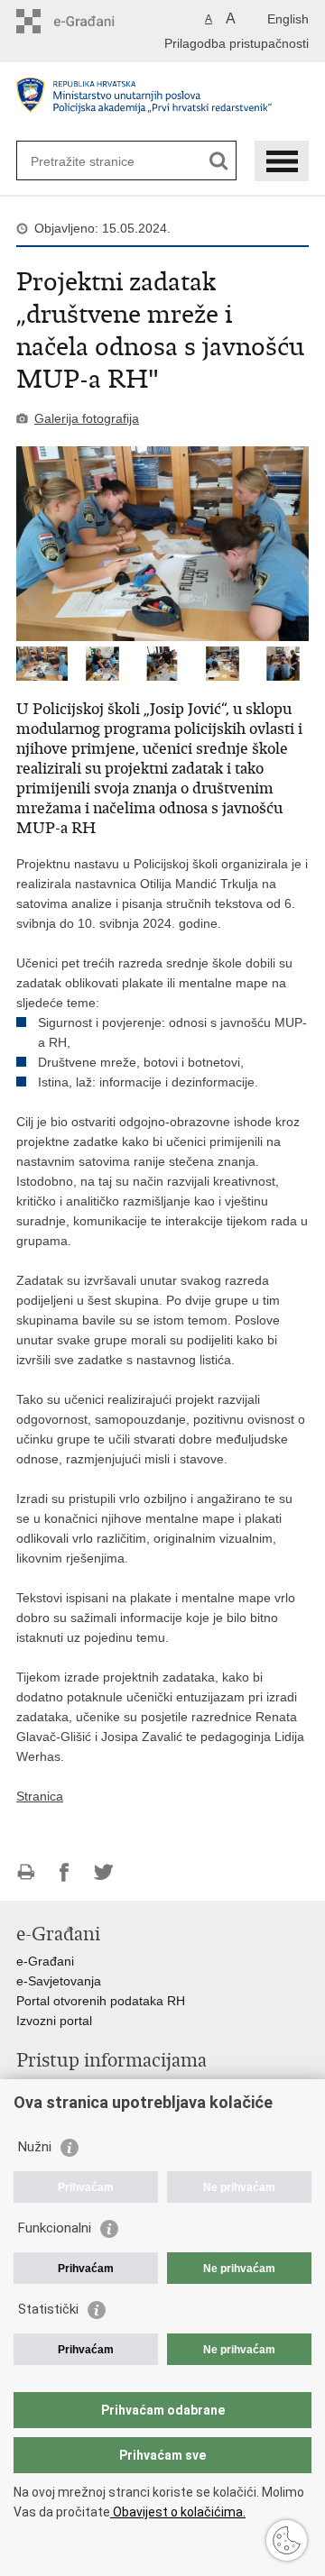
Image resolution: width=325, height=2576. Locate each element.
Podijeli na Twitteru (103, 1872)
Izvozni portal (54, 2021)
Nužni (35, 2147)
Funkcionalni (55, 2228)
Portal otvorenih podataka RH (101, 2001)
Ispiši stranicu (26, 1872)
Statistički (48, 2309)
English (288, 19)
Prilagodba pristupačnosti (237, 43)
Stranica (40, 1796)
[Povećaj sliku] (162, 544)
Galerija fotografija (87, 418)
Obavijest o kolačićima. (178, 2512)
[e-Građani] (93, 21)
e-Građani (45, 1961)
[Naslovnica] (162, 102)
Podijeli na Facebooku (65, 1872)
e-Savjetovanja (59, 1981)
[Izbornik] (282, 161)
